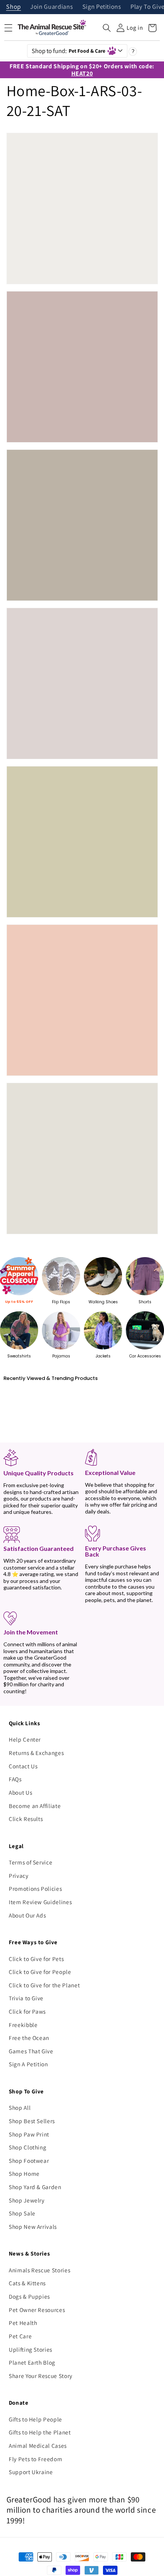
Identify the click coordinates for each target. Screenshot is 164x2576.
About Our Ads (27, 1915)
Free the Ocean (29, 2038)
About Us (20, 1792)
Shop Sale (22, 2213)
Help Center (25, 1739)
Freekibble (23, 2025)
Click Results (26, 1819)
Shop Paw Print (29, 2134)
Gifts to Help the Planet (40, 2432)
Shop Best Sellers (32, 2121)
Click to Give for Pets (36, 1959)
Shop (14, 7)
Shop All (20, 2107)
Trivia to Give (26, 1998)
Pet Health (23, 2323)
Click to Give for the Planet (44, 1985)
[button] (107, 28)
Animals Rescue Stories (40, 2270)
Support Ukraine (31, 2472)
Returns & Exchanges (36, 1753)
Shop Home (24, 2173)
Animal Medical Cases (38, 2446)
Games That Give (31, 2051)
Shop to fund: (69, 51)
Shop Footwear (29, 2161)
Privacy (19, 1876)
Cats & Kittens (27, 2283)
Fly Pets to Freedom (36, 2459)
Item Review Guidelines (40, 1902)
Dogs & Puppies (29, 2296)
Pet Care (20, 2336)
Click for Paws (27, 2011)
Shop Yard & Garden (35, 2187)
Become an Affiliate (35, 1806)
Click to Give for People (40, 1972)
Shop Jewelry (27, 2200)
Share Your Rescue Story (41, 2376)
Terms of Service (31, 1862)
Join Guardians (51, 7)
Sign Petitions (102, 7)
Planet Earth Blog (32, 2362)
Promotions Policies (35, 1889)
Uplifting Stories (31, 2349)
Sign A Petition (28, 2064)
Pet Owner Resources (37, 2310)
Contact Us (23, 1766)
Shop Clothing (28, 2147)
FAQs (15, 1779)
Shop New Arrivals (33, 2227)
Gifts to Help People (35, 2419)
